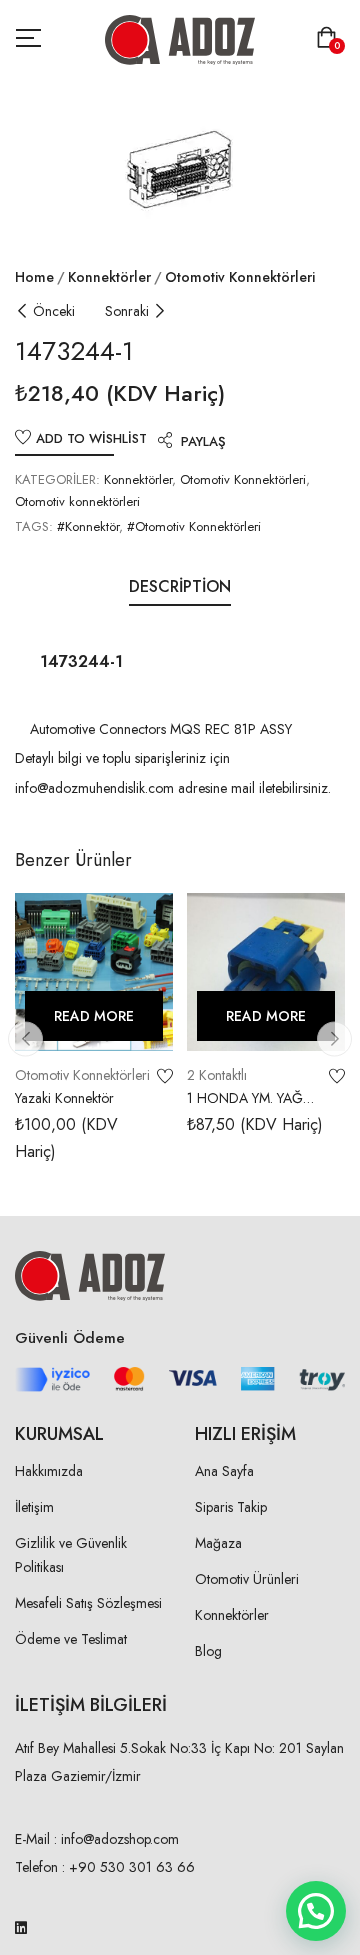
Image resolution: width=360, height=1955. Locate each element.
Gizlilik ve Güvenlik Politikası (71, 1555)
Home (34, 277)
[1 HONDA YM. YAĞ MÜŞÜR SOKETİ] (266, 972)
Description (180, 586)
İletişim (34, 1507)
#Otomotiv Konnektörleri (194, 526)
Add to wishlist (91, 438)
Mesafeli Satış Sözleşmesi (88, 1603)
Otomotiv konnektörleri (240, 277)
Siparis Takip (231, 1507)
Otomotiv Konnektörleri (243, 479)
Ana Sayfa (224, 1471)
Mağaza (218, 1543)
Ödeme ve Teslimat (71, 1639)
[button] (330, 39)
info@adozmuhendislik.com (94, 788)
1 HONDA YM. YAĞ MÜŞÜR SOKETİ (245, 1108)
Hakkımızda (49, 1471)
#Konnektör (88, 526)
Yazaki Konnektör (64, 1098)
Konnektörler (109, 277)
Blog (208, 1651)
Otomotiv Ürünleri (247, 1579)
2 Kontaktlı (217, 1075)
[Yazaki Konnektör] (94, 972)
